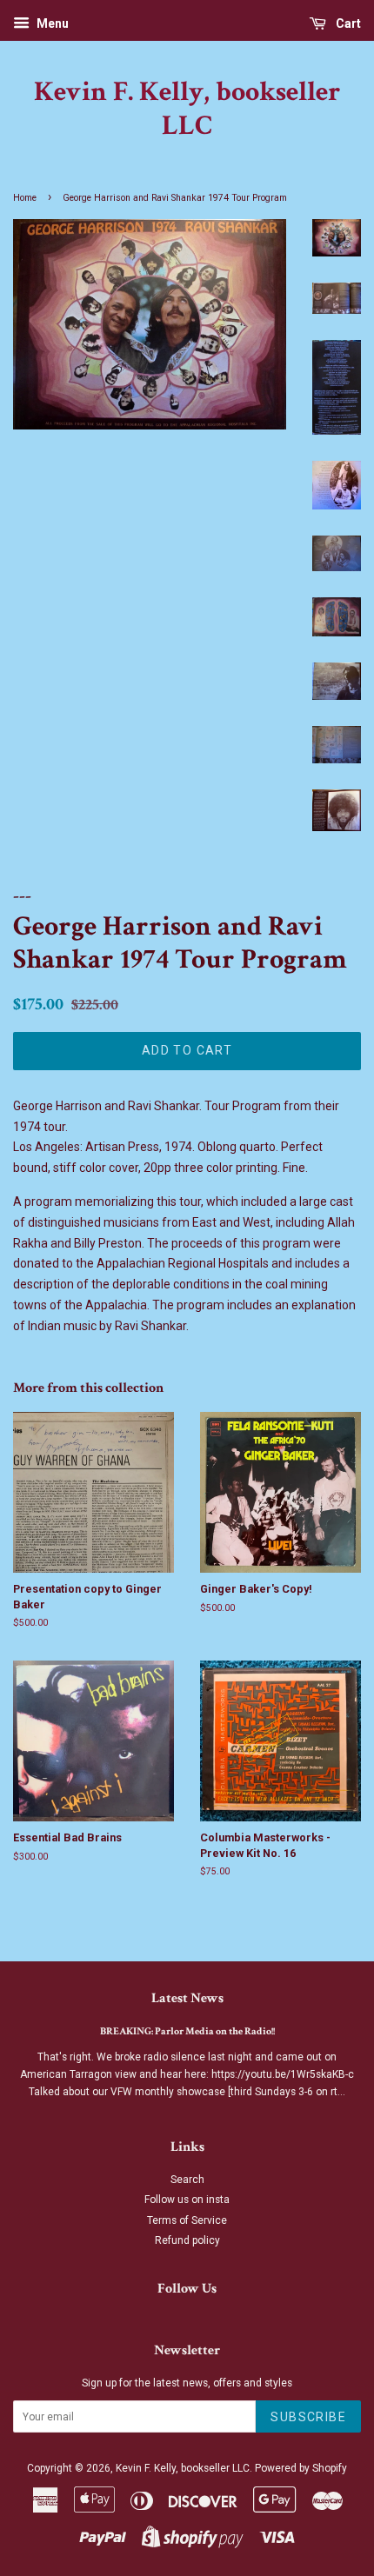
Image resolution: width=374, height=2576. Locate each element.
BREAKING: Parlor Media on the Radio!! (187, 2031)
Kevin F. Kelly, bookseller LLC (187, 109)
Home (25, 198)
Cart (347, 23)
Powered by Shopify (301, 2468)
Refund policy (187, 2240)
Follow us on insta (187, 2200)
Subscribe (308, 2417)
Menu (51, 23)
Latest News (187, 1998)
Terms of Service (187, 2220)
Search (187, 2180)
